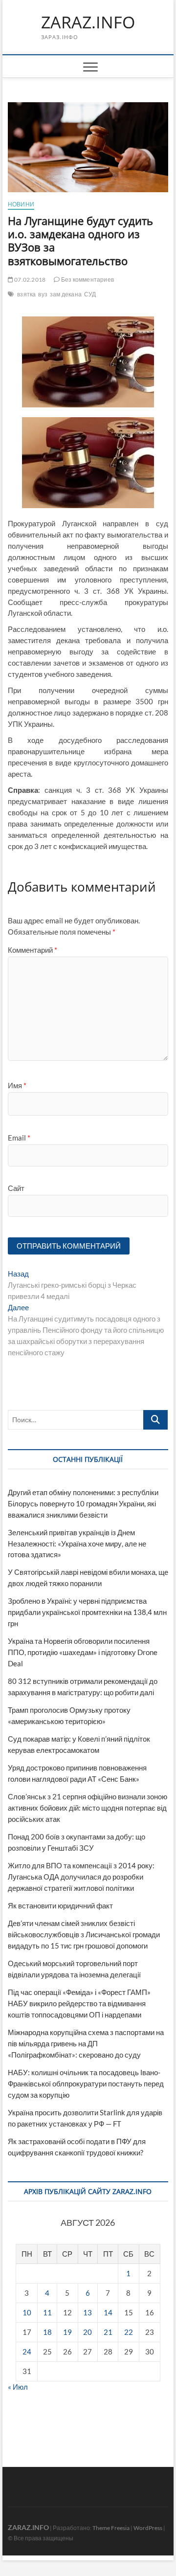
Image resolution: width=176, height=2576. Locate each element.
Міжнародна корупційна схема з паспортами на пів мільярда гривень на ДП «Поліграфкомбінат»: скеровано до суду (86, 2043)
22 (129, 2332)
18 (47, 2332)
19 (67, 2332)
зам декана (66, 294)
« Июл (18, 2387)
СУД (90, 294)
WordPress (148, 2528)
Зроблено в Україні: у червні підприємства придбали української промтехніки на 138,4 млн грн (87, 1612)
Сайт (16, 1188)
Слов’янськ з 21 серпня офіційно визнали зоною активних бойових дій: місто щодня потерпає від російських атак (88, 1808)
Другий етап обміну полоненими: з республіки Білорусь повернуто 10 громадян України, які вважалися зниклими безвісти (83, 1503)
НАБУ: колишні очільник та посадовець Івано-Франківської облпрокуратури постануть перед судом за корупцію (86, 2083)
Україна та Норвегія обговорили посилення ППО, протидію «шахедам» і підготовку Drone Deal (83, 1652)
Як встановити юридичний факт (60, 1905)
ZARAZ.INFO (88, 22)
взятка (26, 294)
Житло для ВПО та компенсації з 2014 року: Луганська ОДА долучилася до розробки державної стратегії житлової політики (81, 1877)
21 (108, 2332)
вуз (43, 294)
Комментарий (33, 950)
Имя (17, 1085)
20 (88, 2332)
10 (27, 2312)
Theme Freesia (111, 2528)
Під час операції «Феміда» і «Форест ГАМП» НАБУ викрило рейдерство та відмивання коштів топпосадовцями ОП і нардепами (79, 2003)
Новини (21, 204)
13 (88, 2312)
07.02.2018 (29, 280)
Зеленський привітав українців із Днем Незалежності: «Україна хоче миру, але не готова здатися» (77, 1544)
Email (19, 1138)
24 (27, 2352)
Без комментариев (87, 280)
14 (108, 2312)
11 (47, 2312)
